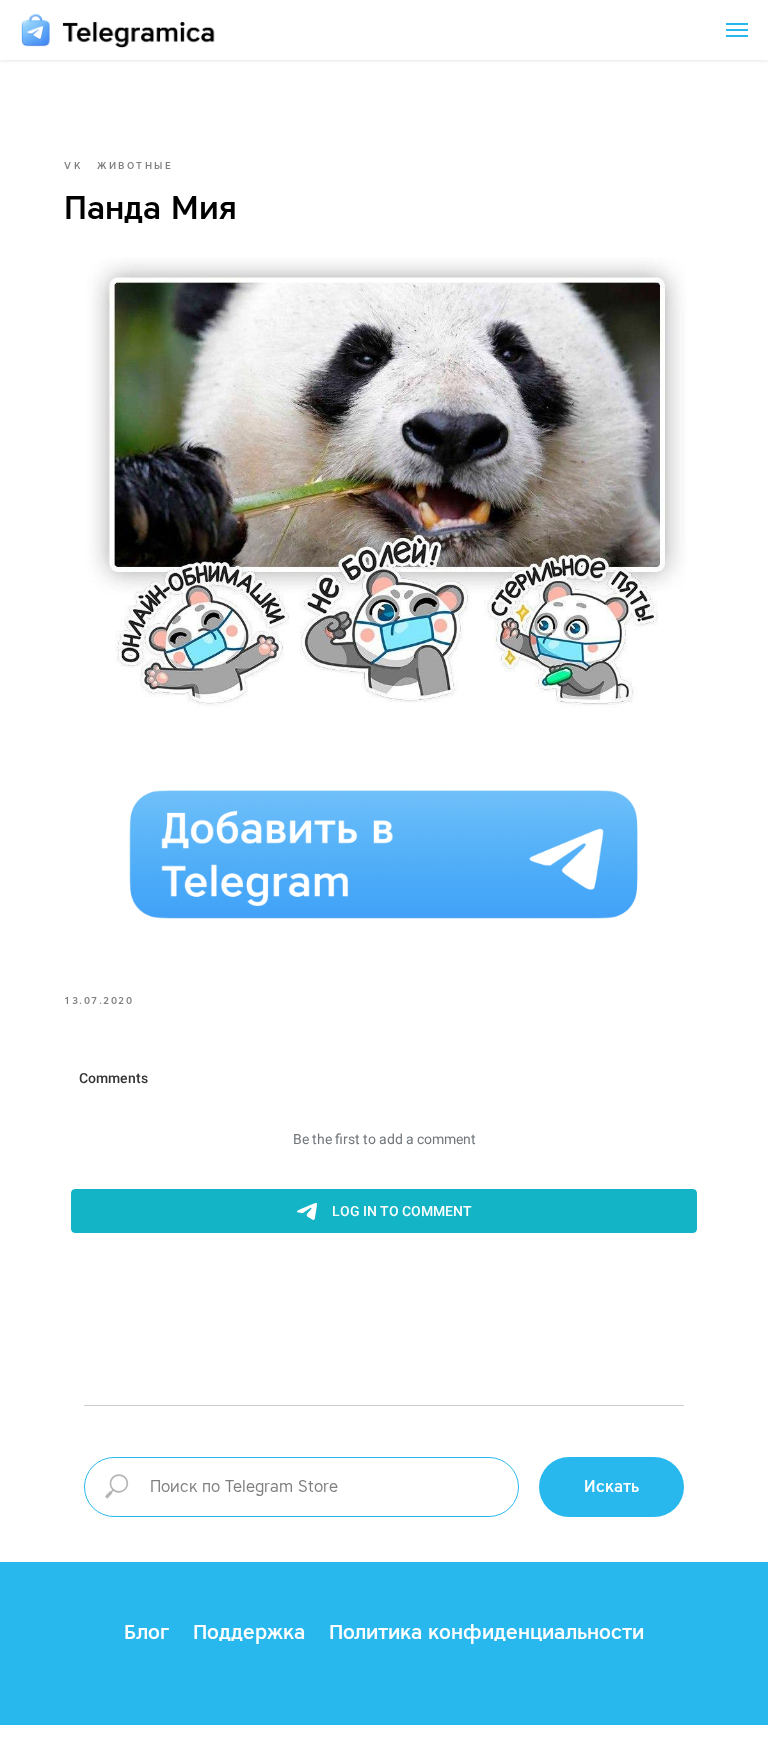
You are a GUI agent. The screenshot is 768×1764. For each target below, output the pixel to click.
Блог (146, 1632)
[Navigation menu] (737, 30)
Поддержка (249, 1632)
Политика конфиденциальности (486, 1632)
